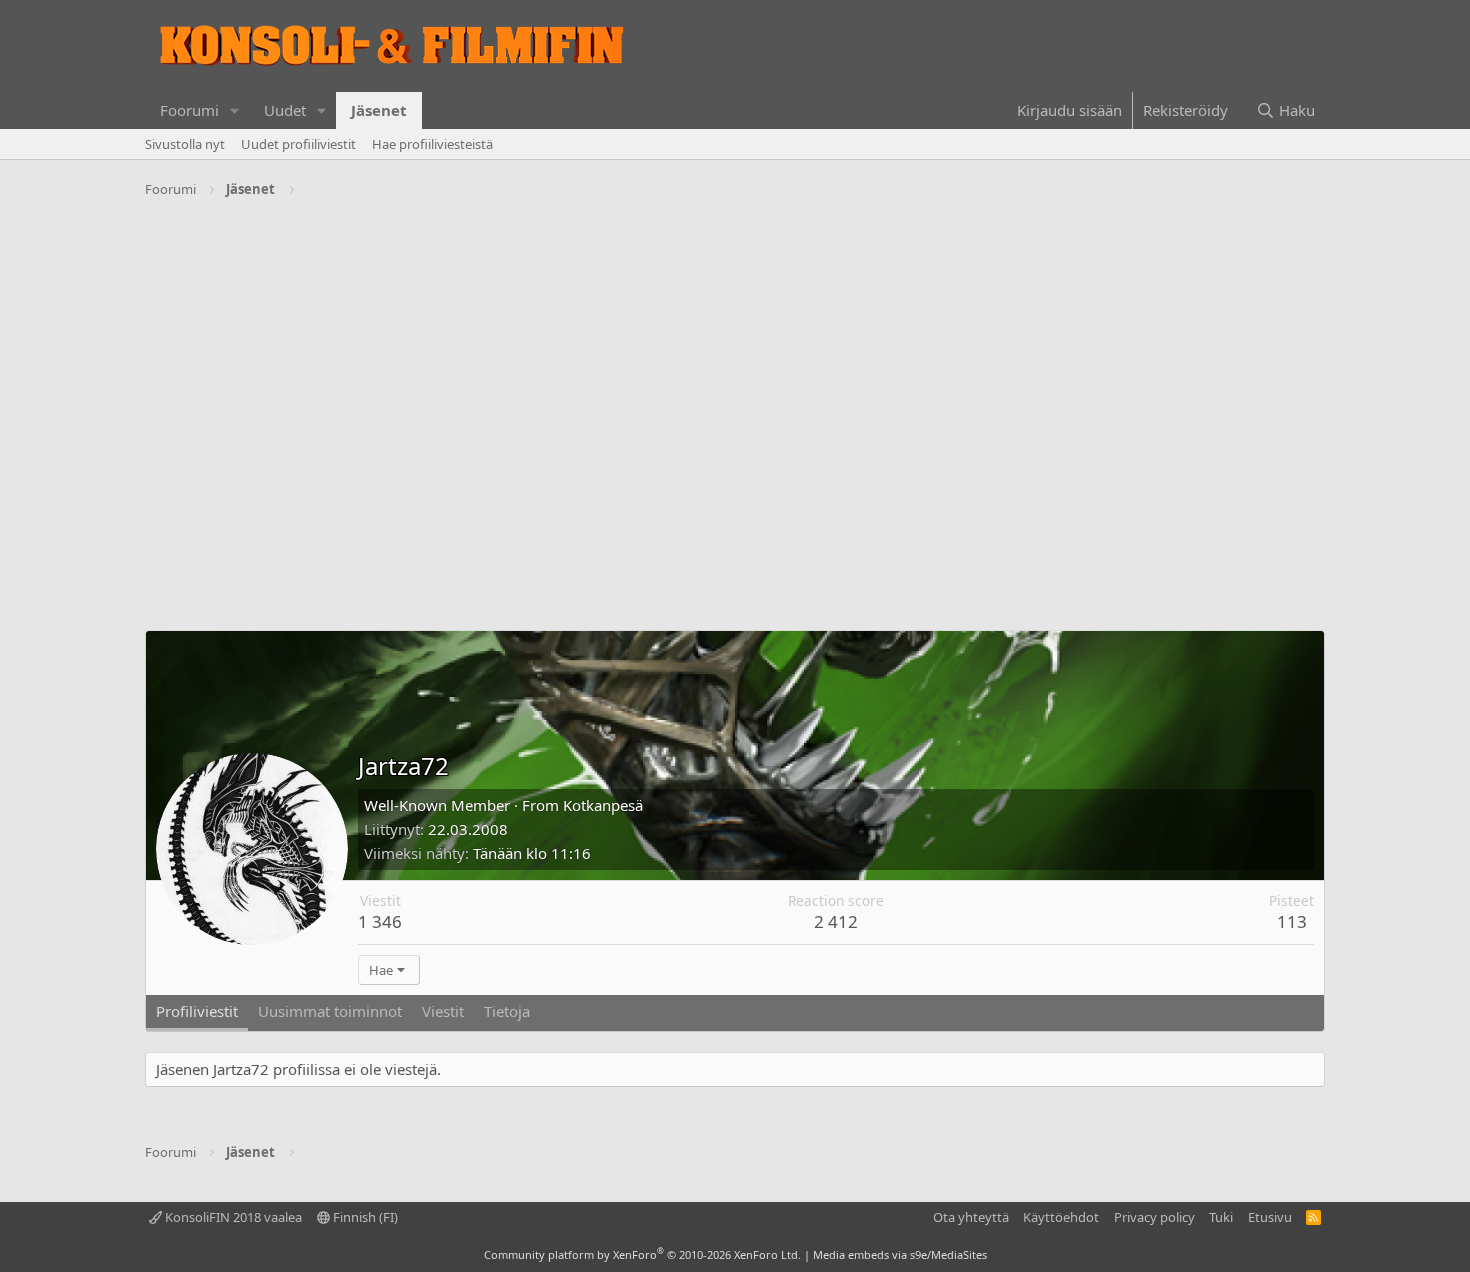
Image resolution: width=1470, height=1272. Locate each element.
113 (1292, 921)
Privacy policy (1154, 1217)
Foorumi (189, 110)
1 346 (380, 921)
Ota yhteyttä (971, 1217)
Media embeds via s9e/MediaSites (900, 1254)
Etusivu (1270, 1217)
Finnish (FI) (364, 1217)
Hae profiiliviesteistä (432, 144)
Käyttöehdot (1061, 1217)
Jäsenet (379, 110)
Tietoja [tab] (507, 1011)
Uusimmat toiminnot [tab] (330, 1011)
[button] (235, 110)
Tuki (1221, 1217)
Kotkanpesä (603, 805)
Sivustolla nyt (185, 144)
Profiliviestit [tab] (197, 1011)
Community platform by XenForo (642, 1254)
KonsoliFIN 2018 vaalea (232, 1217)
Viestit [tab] (443, 1011)
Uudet (285, 110)
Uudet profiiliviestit (298, 144)
